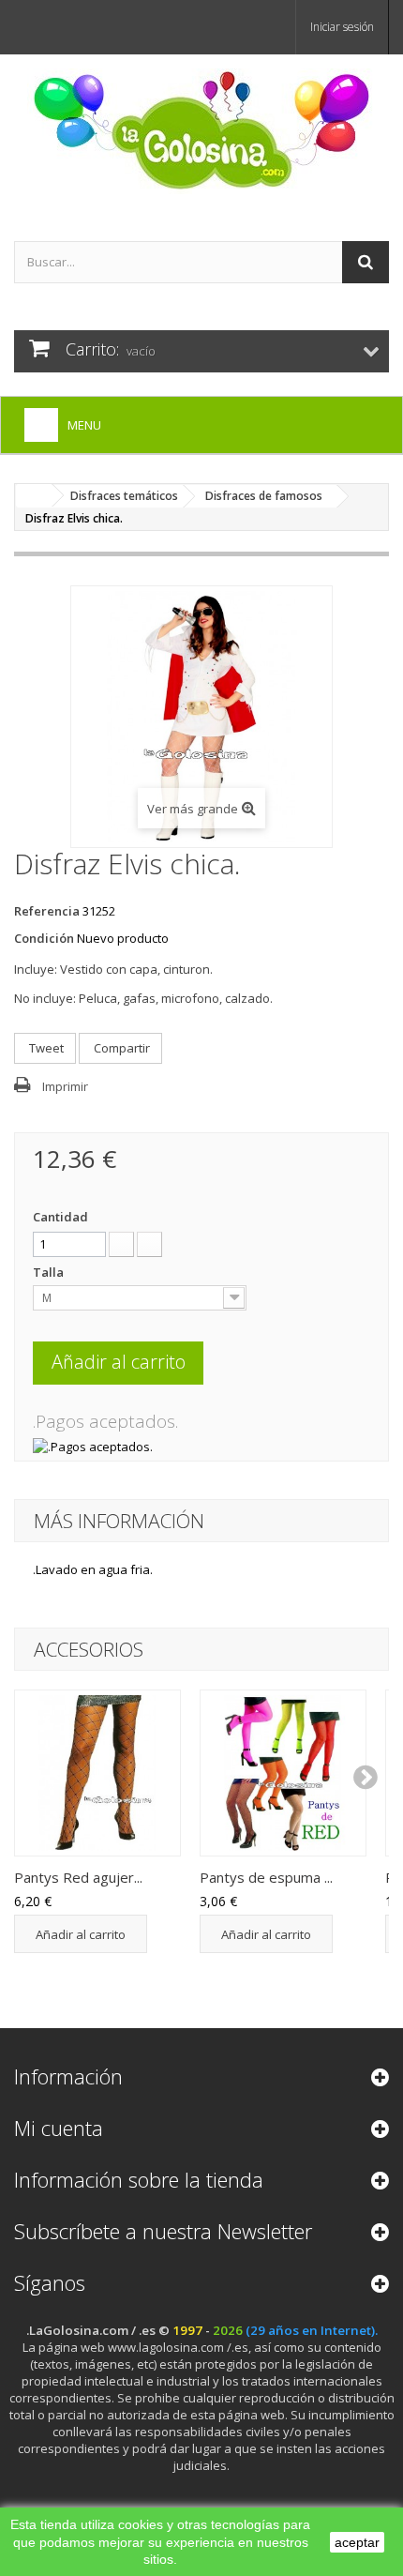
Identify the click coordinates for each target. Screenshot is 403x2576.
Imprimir (65, 1086)
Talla (50, 1272)
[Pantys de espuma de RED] (283, 1773)
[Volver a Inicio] (34, 496)
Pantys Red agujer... (78, 1877)
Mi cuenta (59, 2128)
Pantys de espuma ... (266, 1877)
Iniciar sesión (342, 27)
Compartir (120, 1048)
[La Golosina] (201, 131)
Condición (44, 938)
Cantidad (60, 1217)
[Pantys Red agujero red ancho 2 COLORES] (97, 1773)
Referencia (47, 911)
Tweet (45, 1048)
